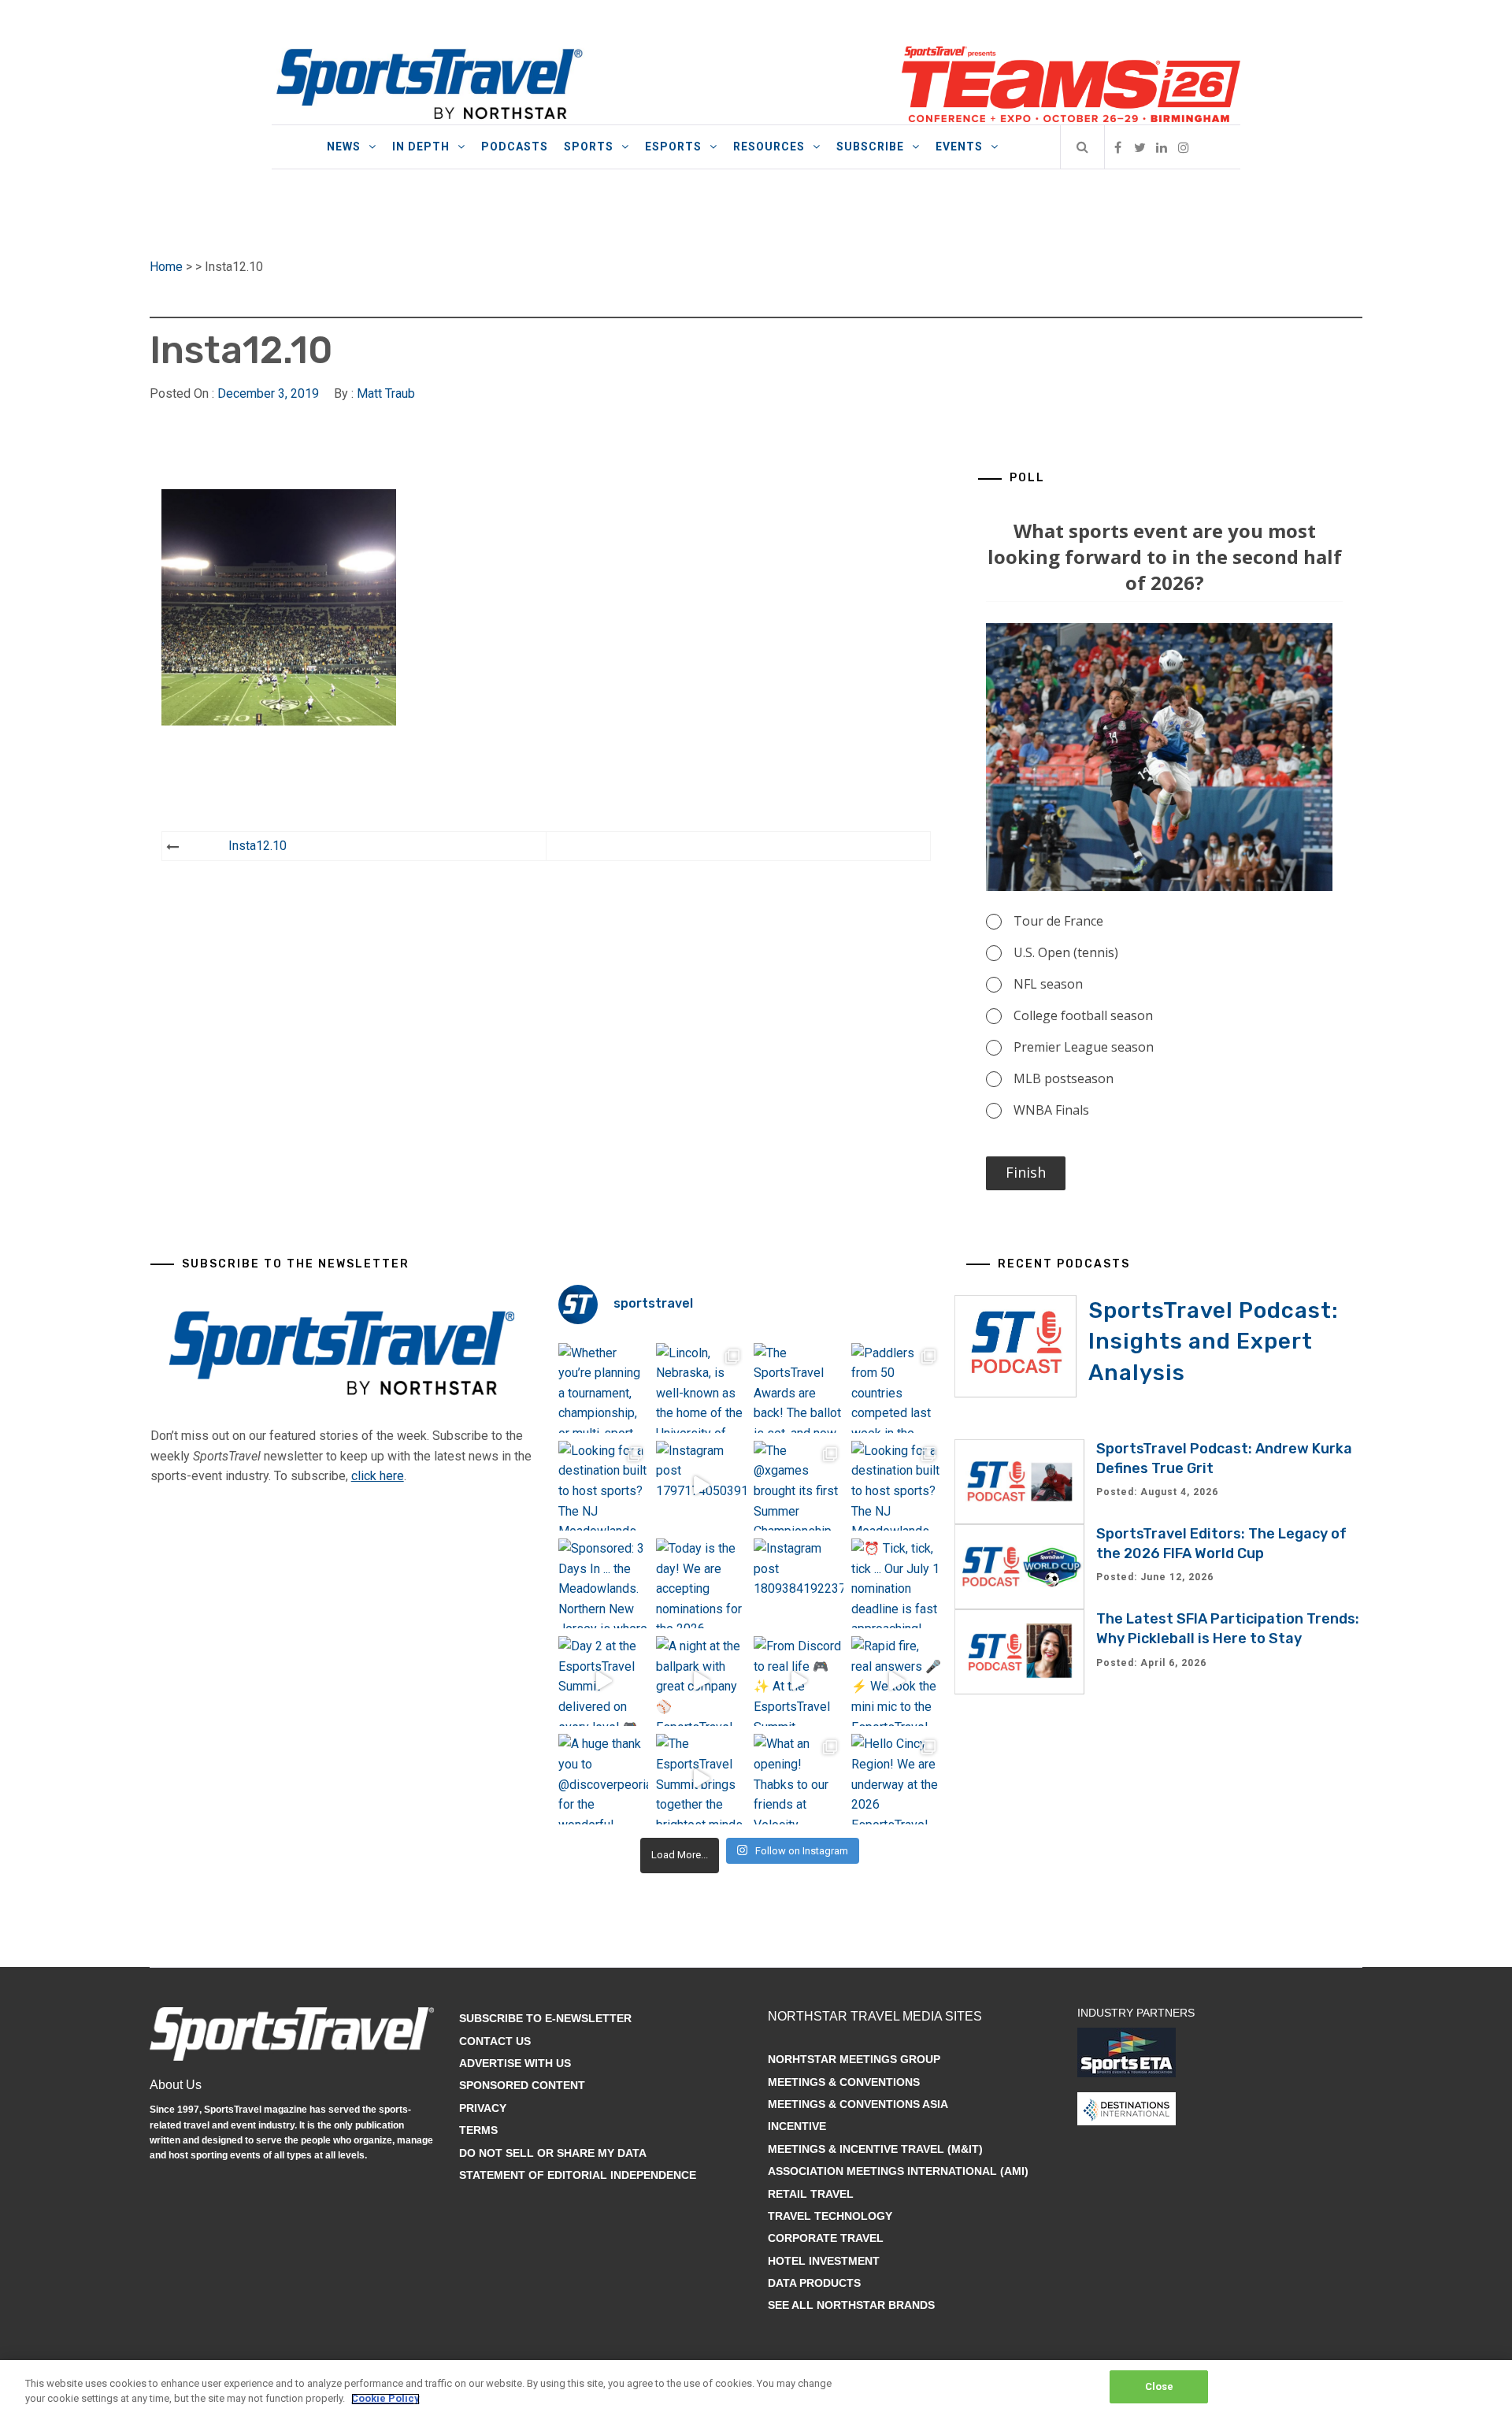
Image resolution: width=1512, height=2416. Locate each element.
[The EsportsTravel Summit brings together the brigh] (701, 1779)
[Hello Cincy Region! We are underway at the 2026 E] (896, 1779)
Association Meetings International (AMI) (898, 2171)
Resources (769, 147)
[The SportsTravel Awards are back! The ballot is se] (799, 1388)
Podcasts (515, 147)
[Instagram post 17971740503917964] (701, 1486)
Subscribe (870, 147)
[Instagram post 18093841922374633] (799, 1583)
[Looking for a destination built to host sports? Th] (603, 1486)
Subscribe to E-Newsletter (545, 2018)
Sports (589, 147)
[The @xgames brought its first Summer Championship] (799, 1486)
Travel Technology (830, 2216)
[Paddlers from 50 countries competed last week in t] (896, 1388)
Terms (478, 2130)
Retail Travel (811, 2194)
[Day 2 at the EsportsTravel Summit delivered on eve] (603, 1681)
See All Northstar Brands (851, 2305)
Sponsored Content (522, 2085)
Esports (673, 147)
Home (166, 267)
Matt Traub (386, 393)
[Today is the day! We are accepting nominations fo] (701, 1583)
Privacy (483, 2108)
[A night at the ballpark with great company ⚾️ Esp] (701, 1681)
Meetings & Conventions (844, 2082)
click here (378, 1476)
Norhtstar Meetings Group (854, 2059)
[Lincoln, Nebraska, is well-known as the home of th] (701, 1388)
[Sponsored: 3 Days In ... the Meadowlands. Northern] (603, 1583)
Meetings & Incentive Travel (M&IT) (875, 2149)
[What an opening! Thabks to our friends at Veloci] (799, 1779)
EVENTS (959, 147)
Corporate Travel (826, 2238)
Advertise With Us (515, 2063)
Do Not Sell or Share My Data (553, 2153)
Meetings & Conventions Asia (858, 2104)
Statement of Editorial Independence (578, 2175)
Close (1160, 2386)
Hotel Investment (824, 2261)
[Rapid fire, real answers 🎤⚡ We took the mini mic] (896, 1681)
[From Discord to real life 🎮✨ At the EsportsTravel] (799, 1681)
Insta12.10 (258, 846)
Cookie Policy (385, 2399)
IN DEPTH (421, 147)
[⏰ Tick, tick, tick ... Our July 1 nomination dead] (896, 1583)
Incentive (797, 2126)
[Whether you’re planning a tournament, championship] (603, 1388)
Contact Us (495, 2041)
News (344, 147)
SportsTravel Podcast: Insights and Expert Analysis (1214, 1341)
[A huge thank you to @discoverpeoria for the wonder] (603, 1779)
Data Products (814, 2283)
